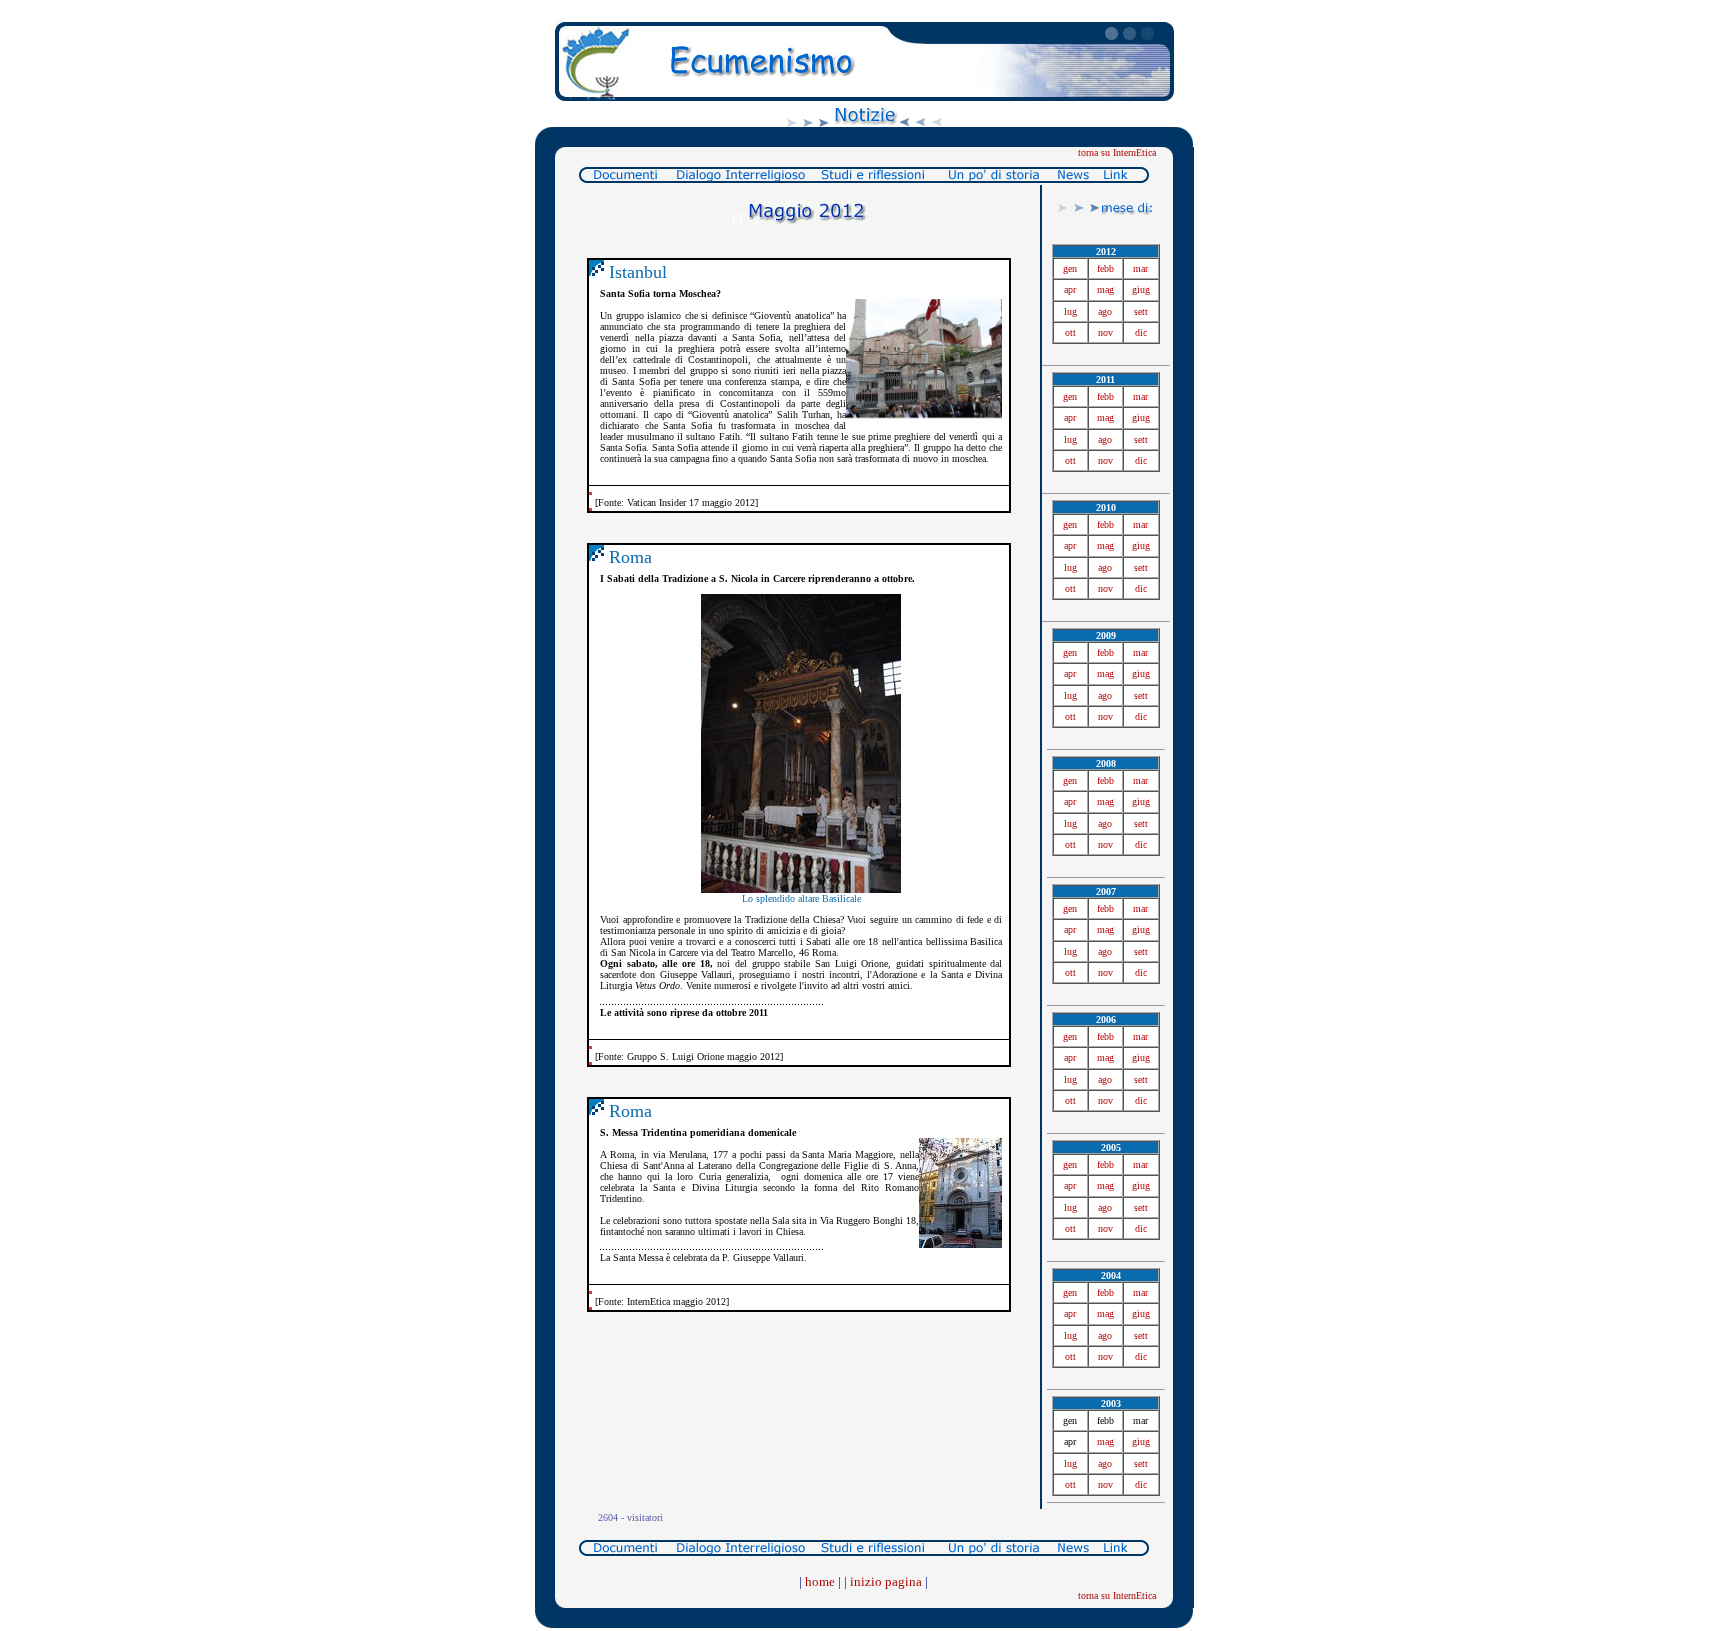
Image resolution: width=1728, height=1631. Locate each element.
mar (1140, 268)
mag (1105, 289)
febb (1105, 268)
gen (1070, 268)
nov (1105, 332)
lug (1070, 311)
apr (1070, 289)
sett (1141, 311)
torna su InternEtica (1117, 152)
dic (1141, 332)
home (820, 1581)
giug (1141, 289)
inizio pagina (886, 1581)
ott (1070, 332)
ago (1105, 311)
